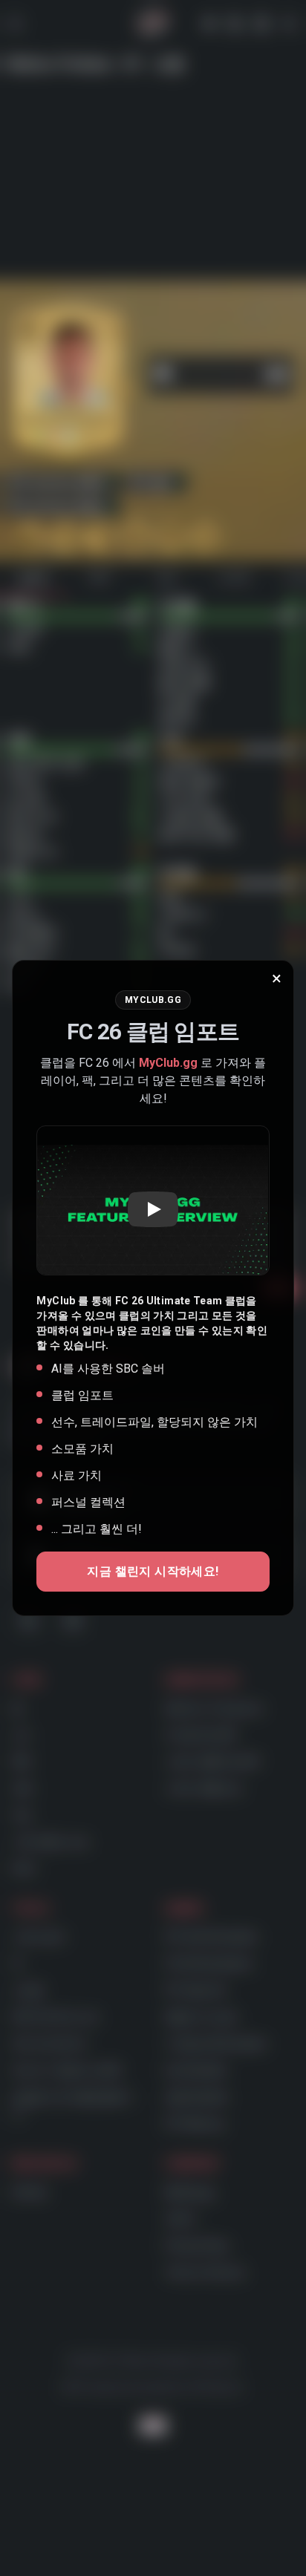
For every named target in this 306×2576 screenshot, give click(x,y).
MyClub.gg (168, 1063)
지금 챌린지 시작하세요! (153, 1571)
